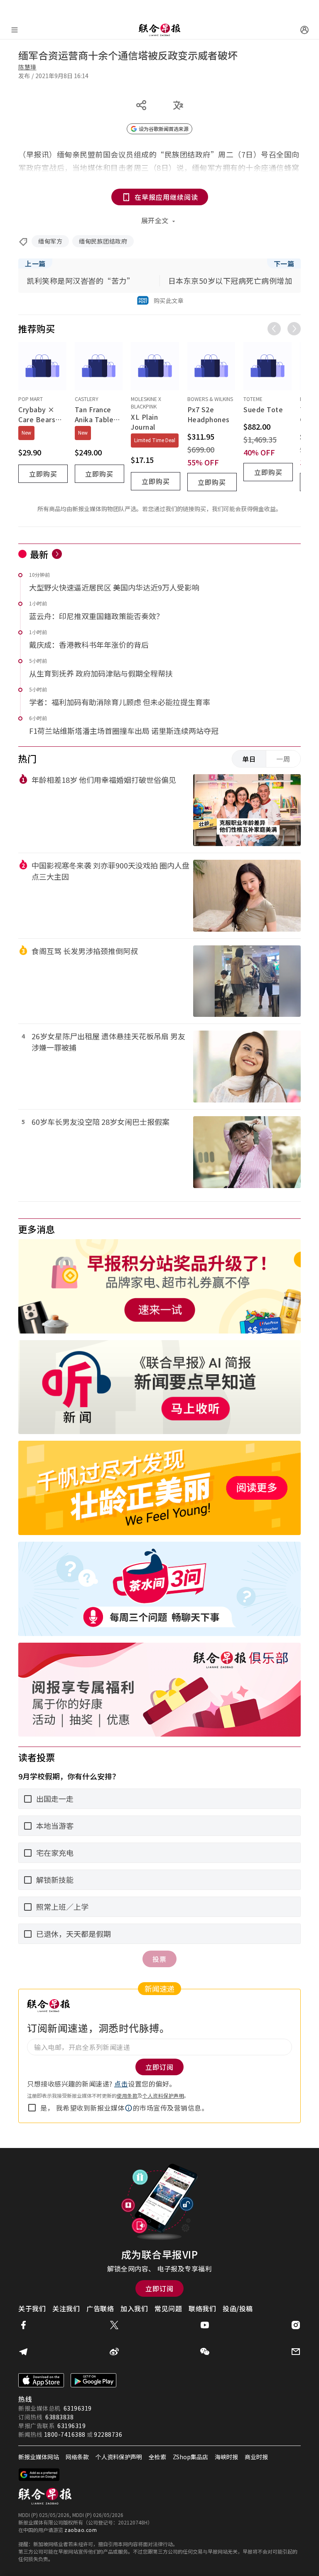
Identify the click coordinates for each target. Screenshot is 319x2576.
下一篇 (284, 263)
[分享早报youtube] (205, 2325)
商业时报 (256, 2457)
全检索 (157, 2457)
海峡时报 (226, 2457)
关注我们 (66, 2308)
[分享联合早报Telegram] (23, 2352)
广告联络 (100, 2308)
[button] (129, 2108)
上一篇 (35, 263)
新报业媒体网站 (39, 2457)
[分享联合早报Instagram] (296, 2325)
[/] (159, 30)
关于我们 (32, 2308)
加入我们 (134, 2308)
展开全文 (155, 220)
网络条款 (77, 2457)
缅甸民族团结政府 (103, 241)
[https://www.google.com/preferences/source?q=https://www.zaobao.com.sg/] (39, 2475)
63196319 (78, 2408)
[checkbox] (32, 2108)
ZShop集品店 (190, 2457)
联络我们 (202, 2308)
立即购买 (43, 474)
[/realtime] (57, 554)
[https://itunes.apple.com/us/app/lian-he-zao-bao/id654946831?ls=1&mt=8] (41, 2380)
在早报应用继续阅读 (166, 197)
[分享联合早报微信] (205, 2352)
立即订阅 (159, 2288)
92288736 (108, 2434)
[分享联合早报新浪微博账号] (114, 2352)
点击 (121, 2084)
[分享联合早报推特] (114, 2325)
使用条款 (127, 2095)
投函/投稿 (238, 2308)
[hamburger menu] (15, 30)
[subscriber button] (304, 30)
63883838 (59, 2417)
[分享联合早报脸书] (23, 2325)
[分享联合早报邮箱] (296, 2352)
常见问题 (168, 2308)
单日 (249, 759)
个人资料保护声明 (163, 2095)
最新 (39, 554)
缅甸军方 (50, 241)
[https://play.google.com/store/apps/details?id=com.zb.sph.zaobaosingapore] (93, 2380)
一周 (283, 759)
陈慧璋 (27, 67)
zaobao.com (81, 2530)
